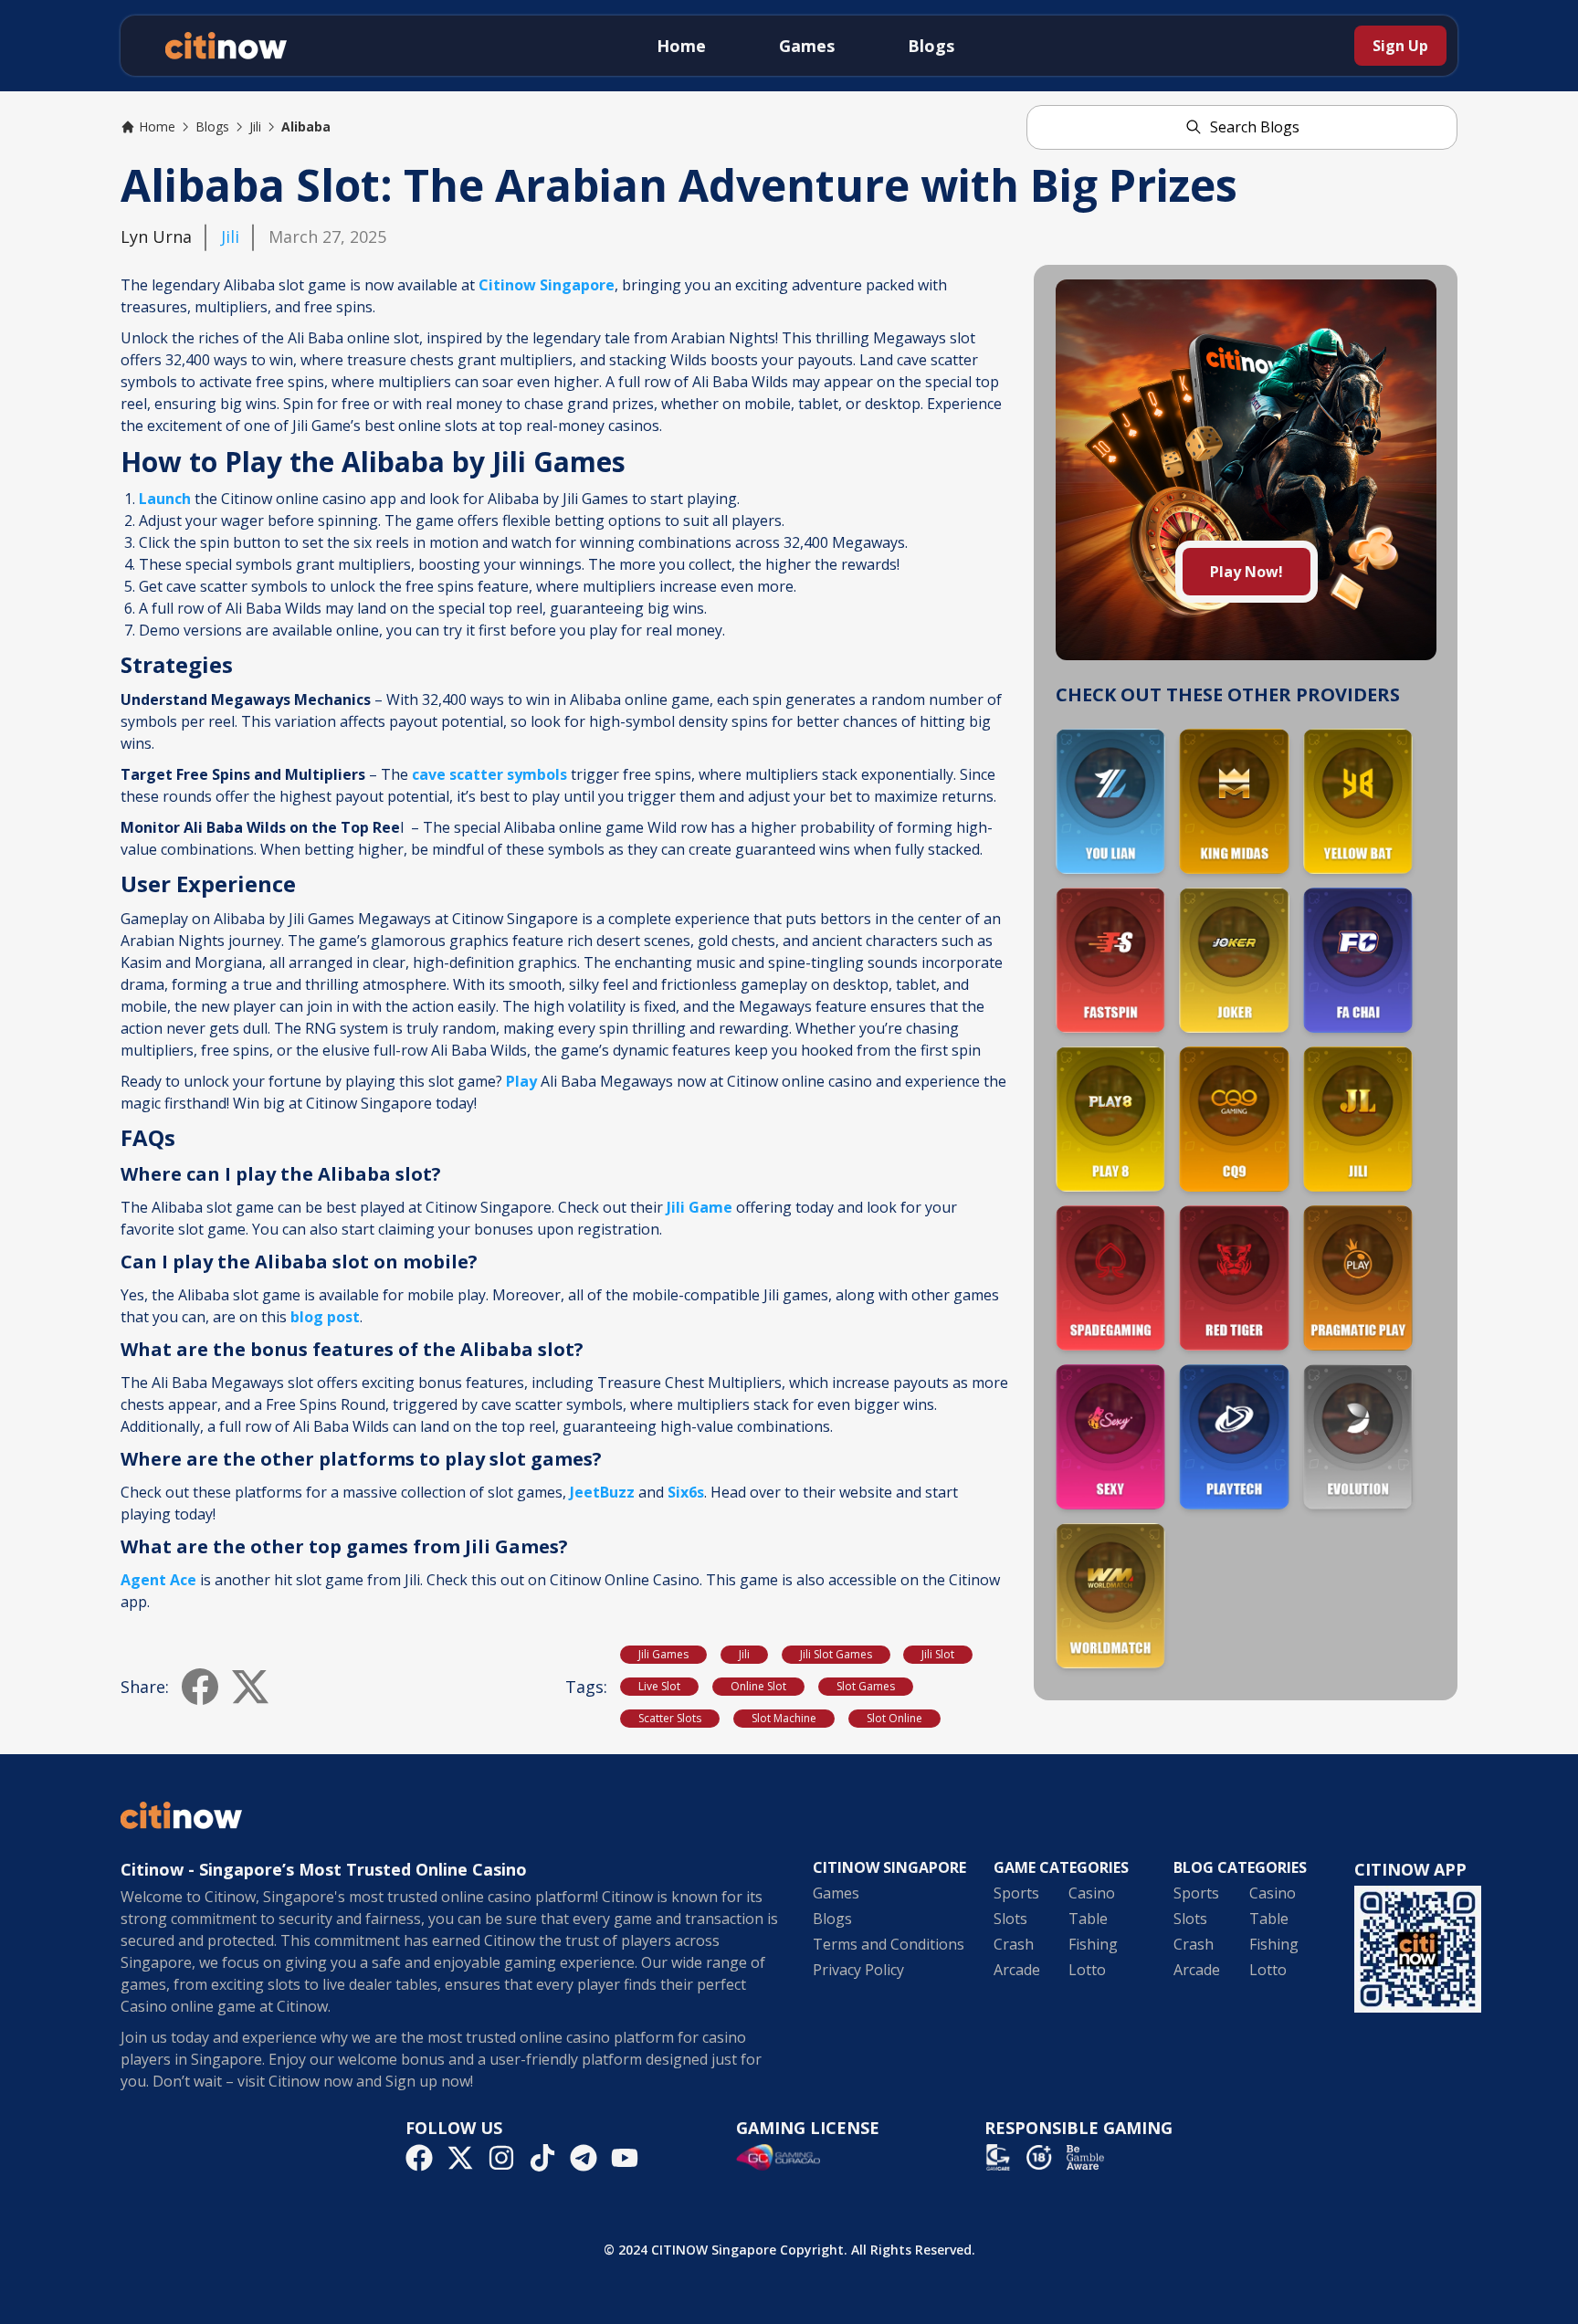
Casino (1092, 1893)
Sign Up (1400, 46)
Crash (1014, 1944)
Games (807, 46)
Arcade (1017, 1970)
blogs (212, 126)
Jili (230, 237)
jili (255, 126)
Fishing (1093, 1944)
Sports (1016, 1893)
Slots (1010, 1919)
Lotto (1087, 1970)
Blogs (931, 46)
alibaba (306, 126)
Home (681, 46)
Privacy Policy (858, 1970)
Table (1088, 1919)
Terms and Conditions (889, 1944)
